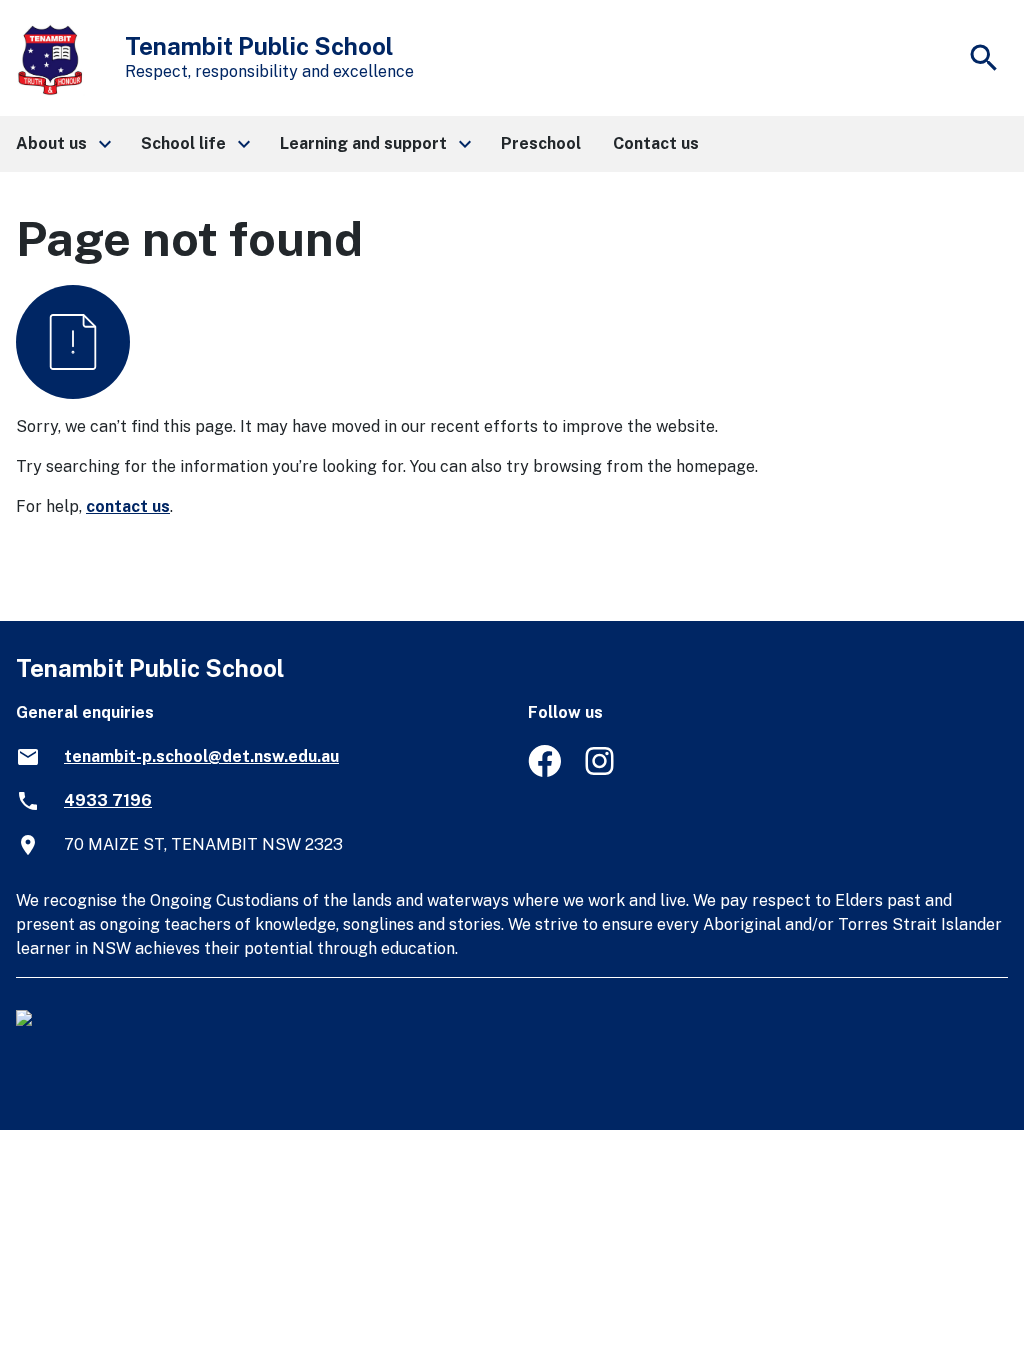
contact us (128, 506)
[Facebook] (544, 771)
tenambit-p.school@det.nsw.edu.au (201, 756)
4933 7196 (108, 800)
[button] (62, 144)
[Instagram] (601, 771)
